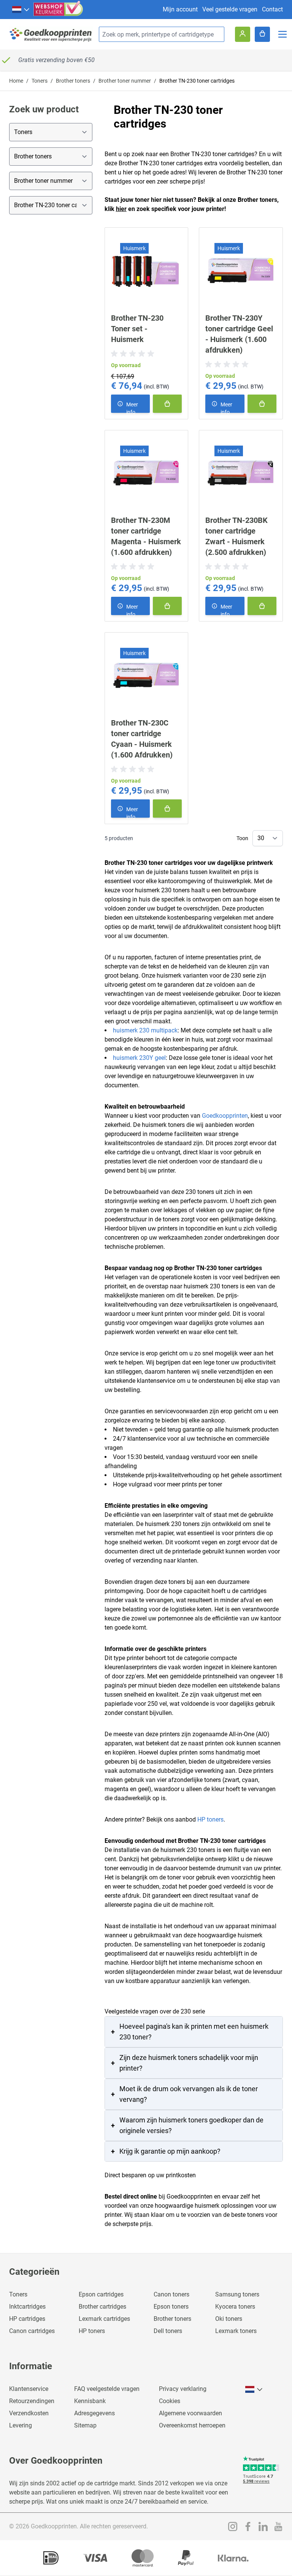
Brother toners (73, 81)
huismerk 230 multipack (145, 1030)
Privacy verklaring (183, 2389)
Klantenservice (29, 2389)
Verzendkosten (29, 2413)
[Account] (243, 34)
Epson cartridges (101, 2294)
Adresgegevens (94, 2413)
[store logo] (51, 34)
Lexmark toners (236, 2331)
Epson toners (171, 2307)
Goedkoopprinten (225, 1116)
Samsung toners (237, 2294)
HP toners (210, 1819)
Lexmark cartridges (104, 2319)
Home (16, 81)
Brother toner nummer (125, 81)
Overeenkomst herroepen (192, 2425)
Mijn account (180, 9)
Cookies (170, 2401)
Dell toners (168, 2331)
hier (121, 209)
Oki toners (229, 2319)
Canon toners (171, 2294)
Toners (40, 81)
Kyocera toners (235, 2307)
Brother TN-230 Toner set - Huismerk (137, 329)
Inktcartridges (27, 2307)
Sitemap (85, 2425)
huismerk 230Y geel (139, 1058)
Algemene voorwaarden (190, 2413)
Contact (272, 9)
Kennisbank (90, 2401)
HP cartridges (27, 2319)
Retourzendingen (32, 2401)
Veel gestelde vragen (230, 9)
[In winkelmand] (167, 404)
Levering (21, 2425)
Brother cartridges (102, 2307)
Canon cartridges (32, 2331)
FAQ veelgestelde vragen (107, 2389)
